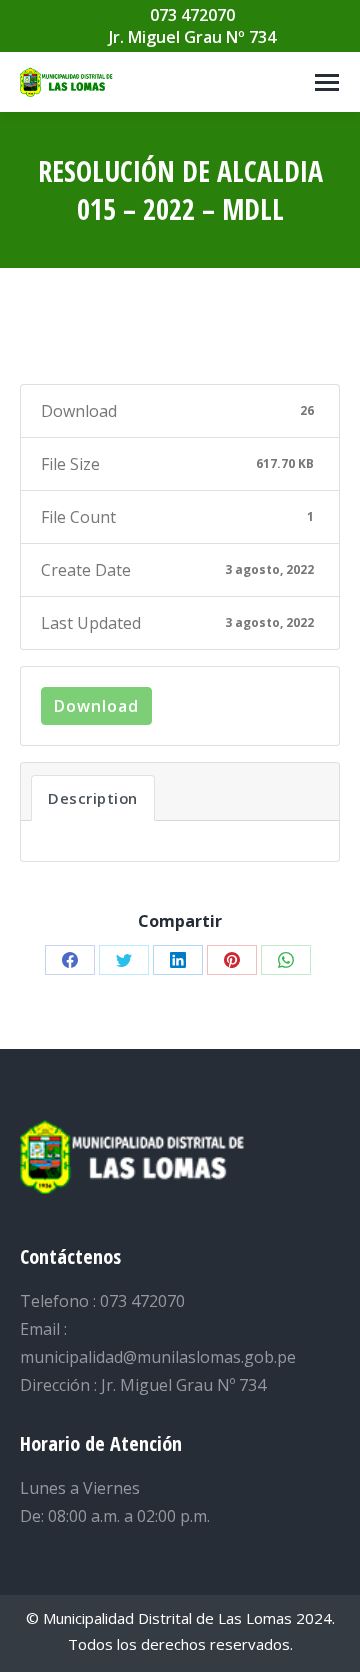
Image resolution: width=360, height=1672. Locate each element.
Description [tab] (93, 798)
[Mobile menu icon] (327, 82)
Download (96, 706)
